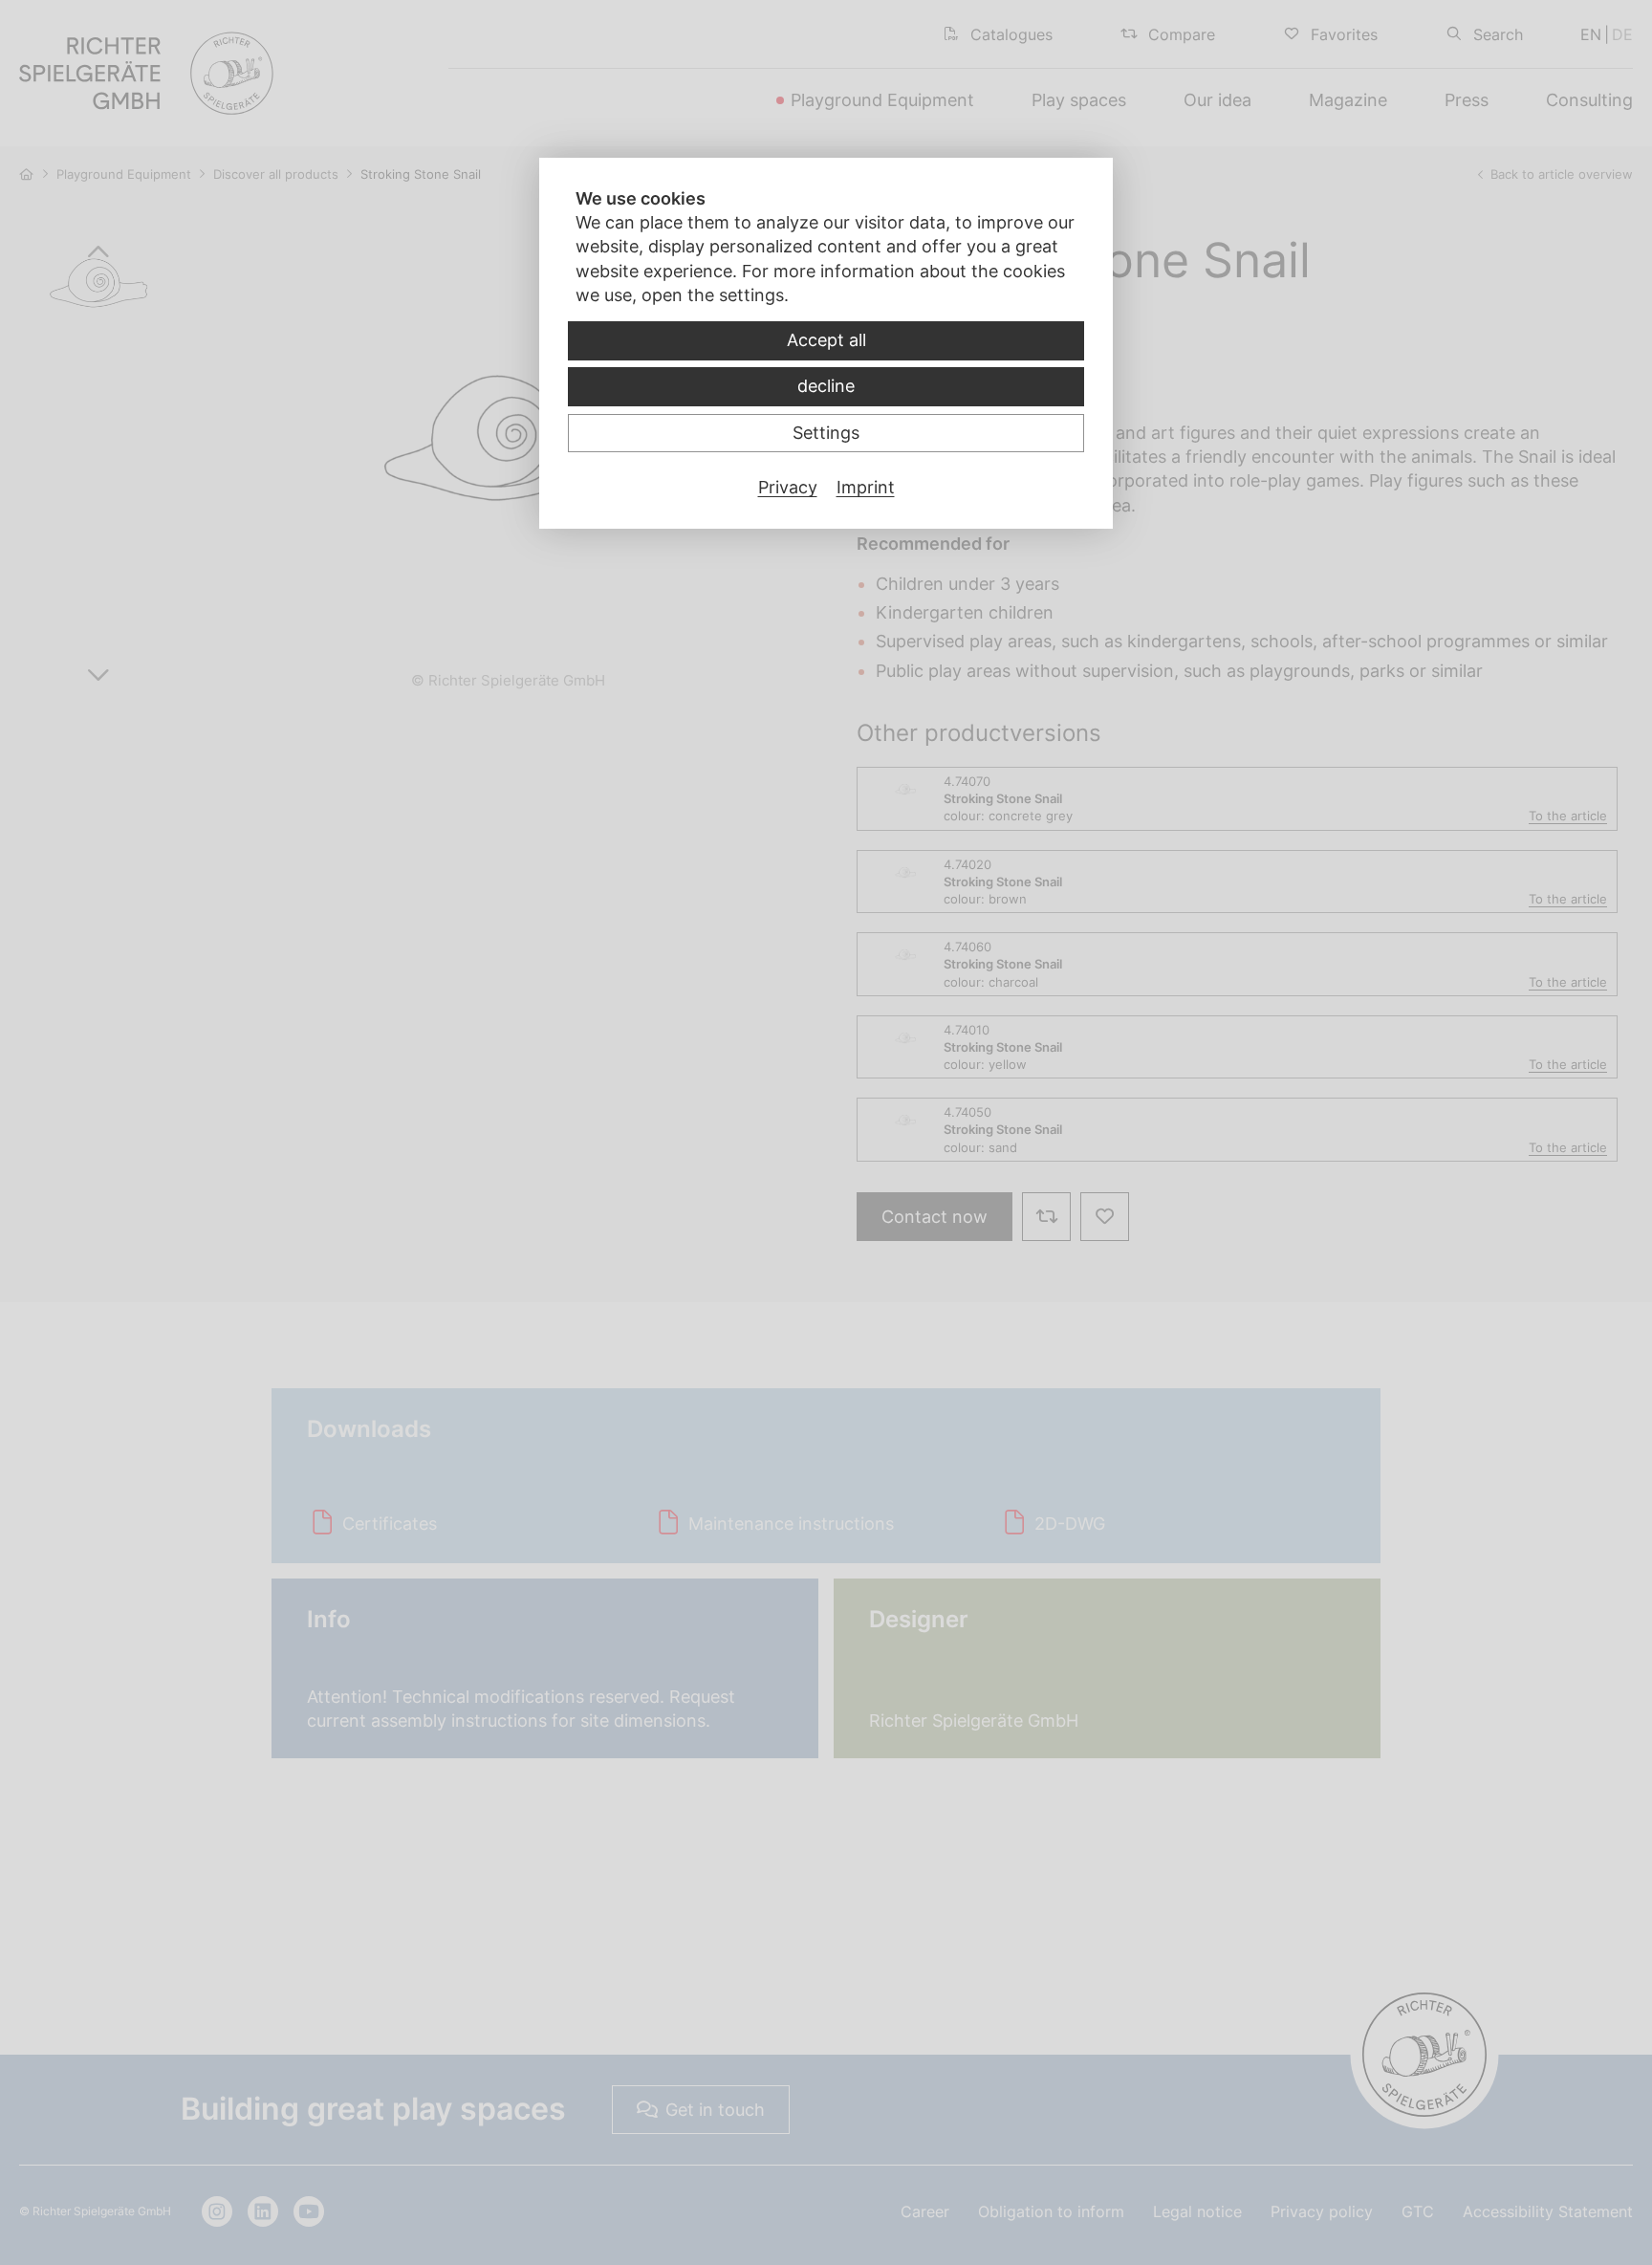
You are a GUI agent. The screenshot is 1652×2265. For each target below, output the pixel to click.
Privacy (788, 487)
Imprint (866, 487)
